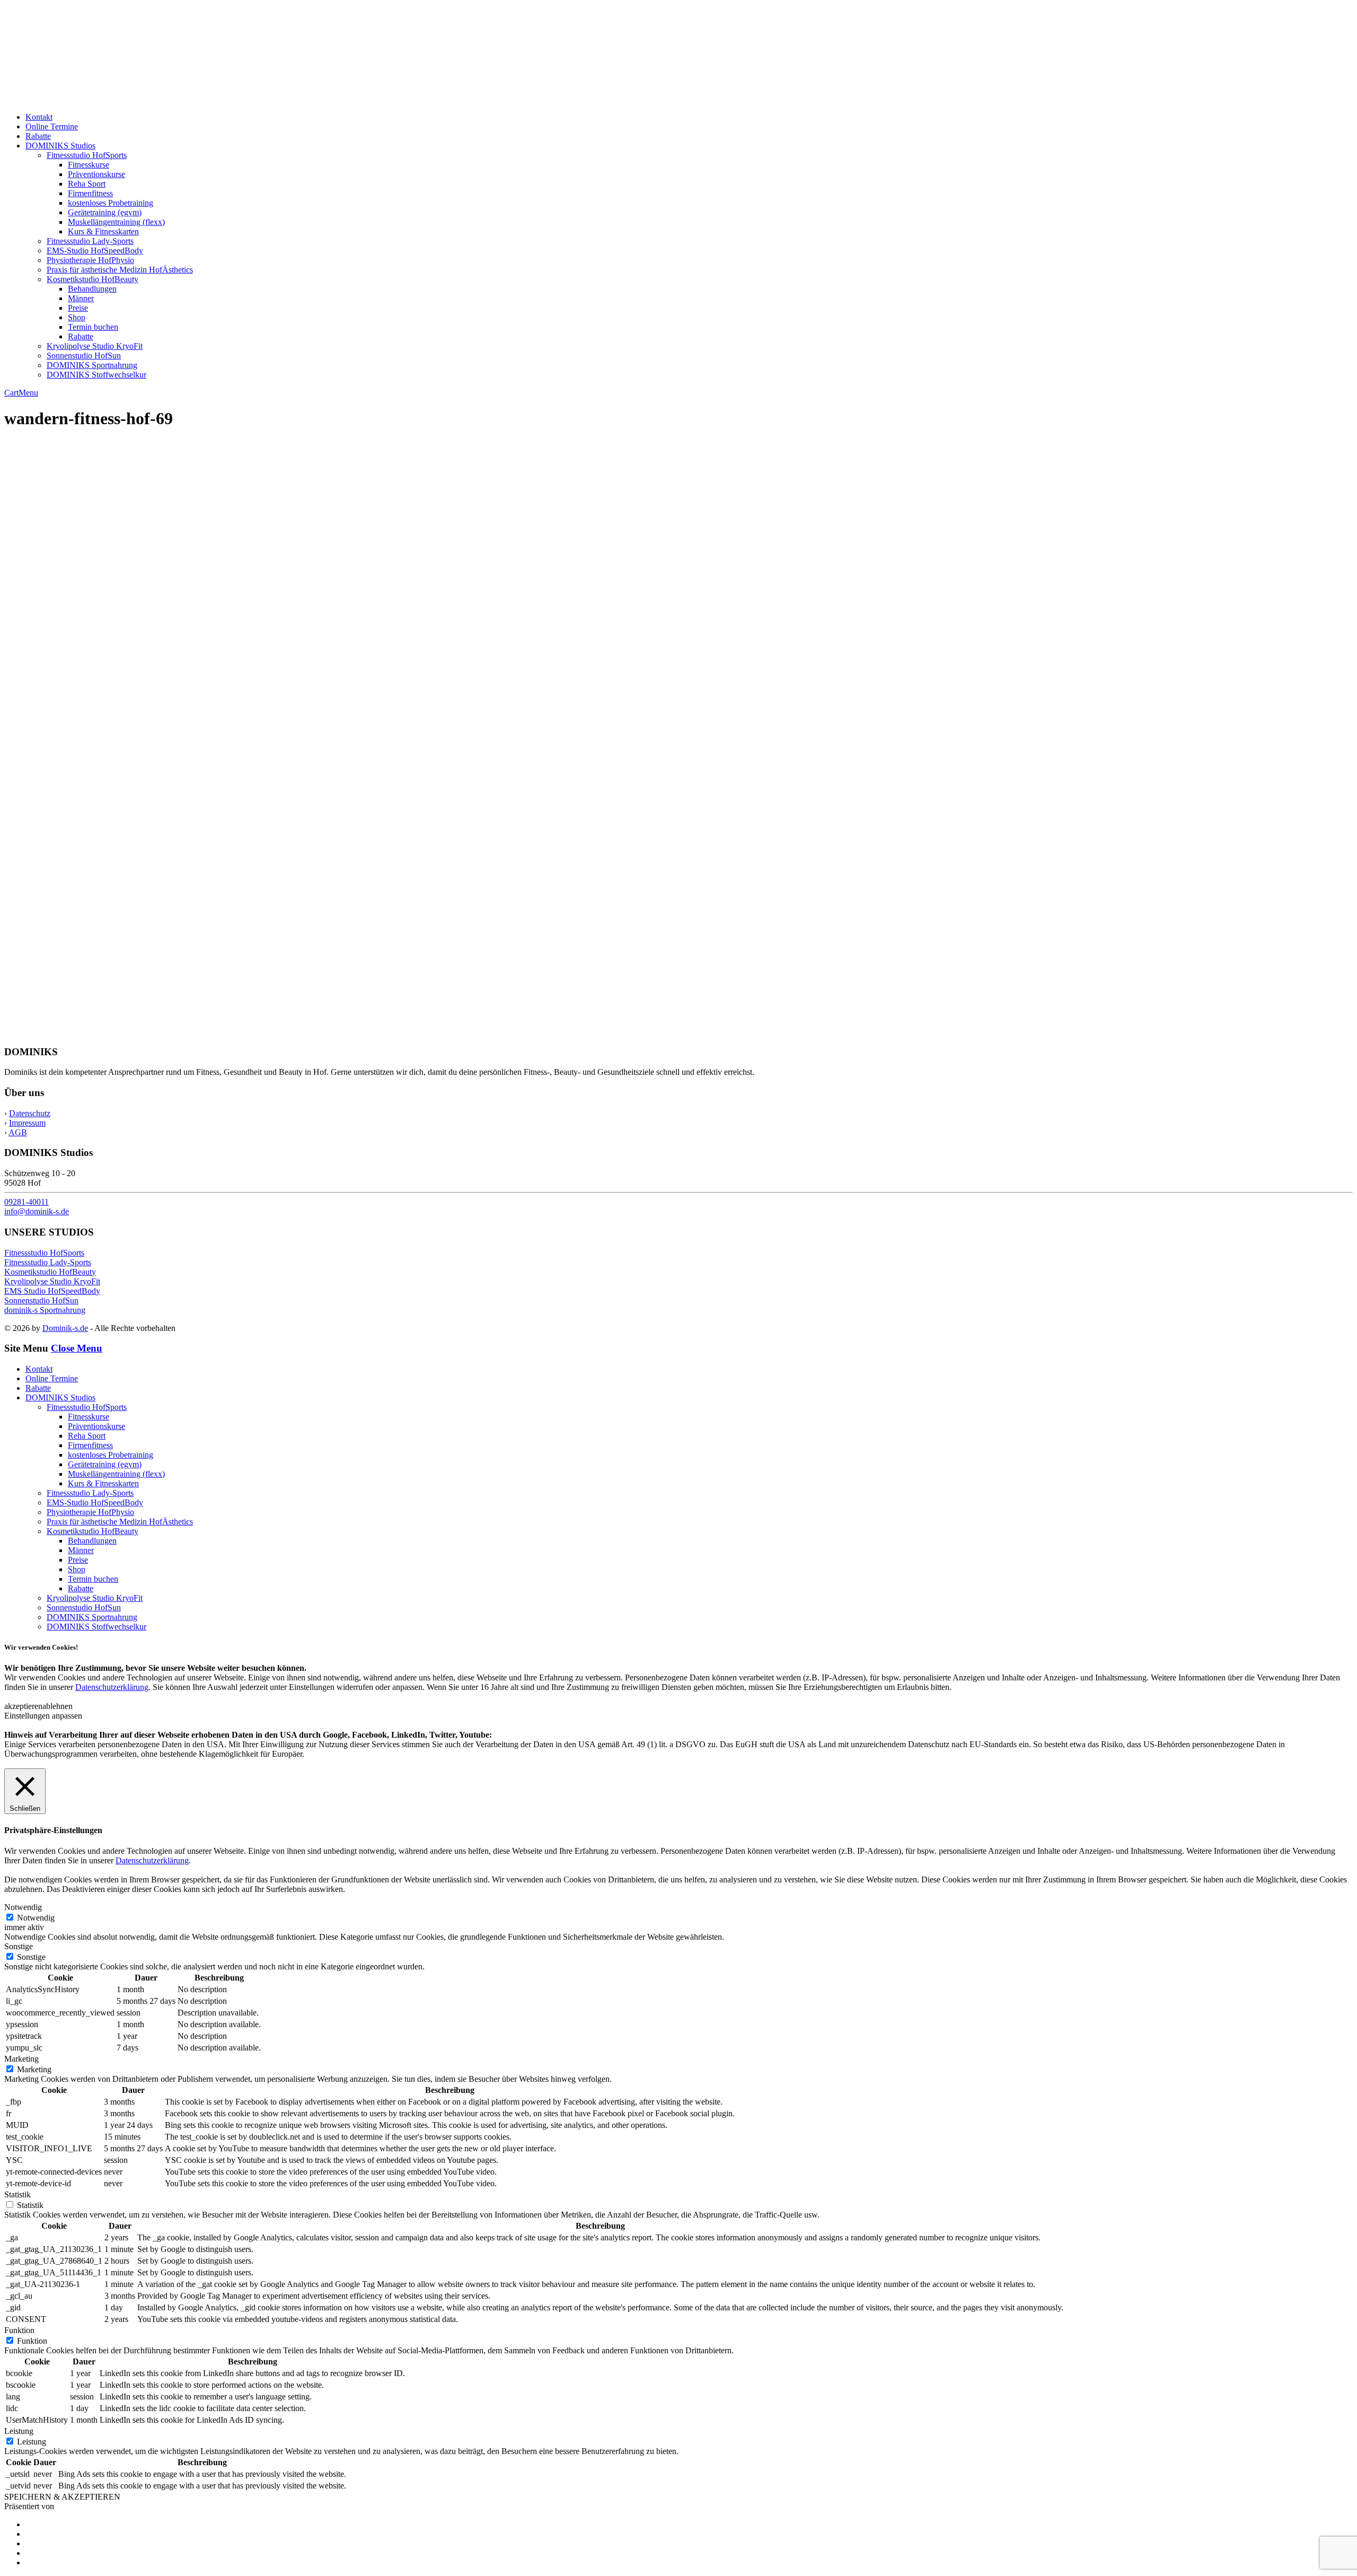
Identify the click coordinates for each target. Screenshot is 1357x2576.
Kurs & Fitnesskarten (103, 231)
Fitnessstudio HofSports (87, 155)
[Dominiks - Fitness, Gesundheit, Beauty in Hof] (117, 99)
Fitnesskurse (89, 165)
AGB (18, 1132)
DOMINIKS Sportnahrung (92, 365)
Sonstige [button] (19, 1946)
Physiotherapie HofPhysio (90, 260)
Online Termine (52, 126)
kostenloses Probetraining (111, 203)
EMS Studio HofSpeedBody (52, 1291)
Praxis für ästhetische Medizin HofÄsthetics (120, 270)
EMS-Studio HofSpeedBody (95, 251)
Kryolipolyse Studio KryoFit (95, 346)
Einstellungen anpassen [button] (43, 1716)
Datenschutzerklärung (112, 1687)
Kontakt (39, 117)
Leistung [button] (19, 2431)
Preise (78, 308)
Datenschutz (30, 1113)
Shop (77, 317)
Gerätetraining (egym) (105, 212)
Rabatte (38, 136)
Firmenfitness (90, 193)
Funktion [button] (19, 2330)
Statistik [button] (17, 2194)
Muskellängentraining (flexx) (116, 222)
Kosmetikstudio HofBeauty (92, 279)
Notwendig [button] (23, 1907)
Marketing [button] (21, 2059)
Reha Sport (87, 184)
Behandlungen (92, 289)
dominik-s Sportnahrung (45, 1310)
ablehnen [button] (58, 1706)
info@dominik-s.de (37, 1211)
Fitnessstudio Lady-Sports (90, 241)
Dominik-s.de (65, 1328)
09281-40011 (27, 1202)
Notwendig (36, 1918)
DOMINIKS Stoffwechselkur (96, 375)
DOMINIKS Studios (60, 146)
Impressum (27, 1123)
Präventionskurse (96, 174)
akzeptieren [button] (23, 1706)
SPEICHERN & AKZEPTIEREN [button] (62, 2497)
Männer (81, 298)
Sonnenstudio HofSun (84, 356)
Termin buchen (93, 327)
